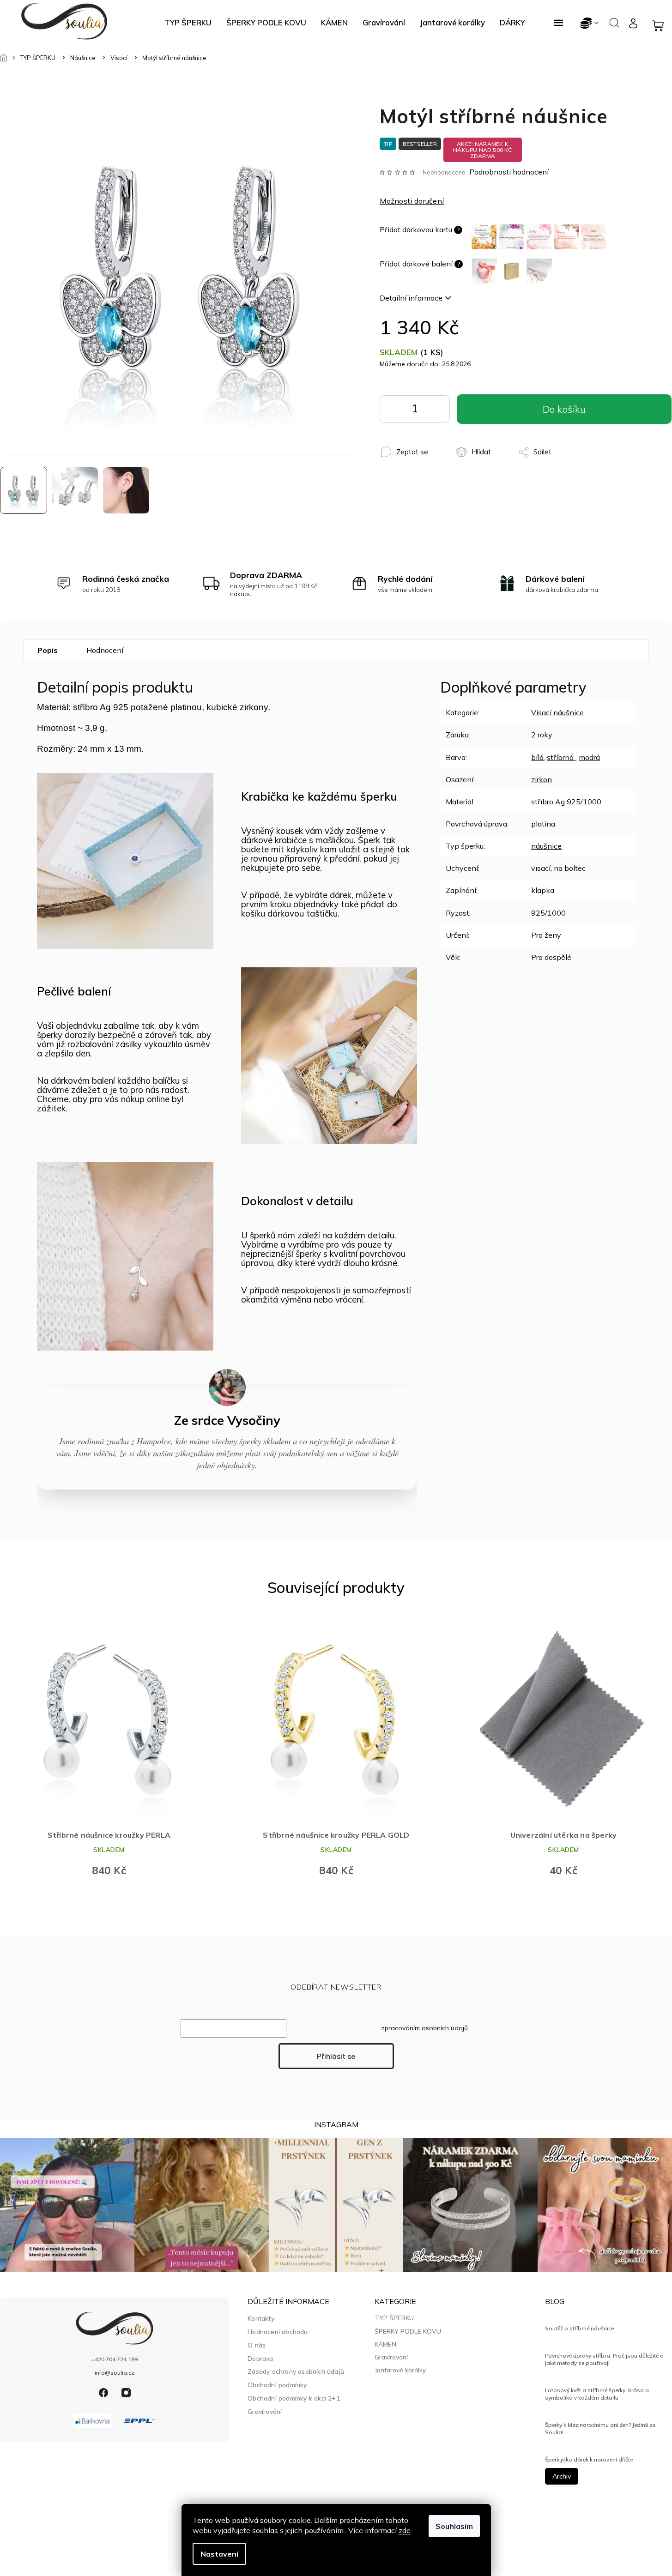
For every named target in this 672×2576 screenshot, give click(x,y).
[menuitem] (188, 23)
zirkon (542, 779)
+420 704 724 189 (115, 2359)
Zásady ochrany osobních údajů (296, 2371)
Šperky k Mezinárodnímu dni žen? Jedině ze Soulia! (600, 2428)
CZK (590, 23)
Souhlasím (454, 2526)
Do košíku (436, 411)
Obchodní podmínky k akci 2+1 (294, 2398)
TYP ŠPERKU (394, 2318)
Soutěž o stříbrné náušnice (579, 2328)
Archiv (562, 2476)
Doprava (260, 2358)
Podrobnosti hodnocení (509, 172)
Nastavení (219, 2554)
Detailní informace (411, 298)
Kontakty (261, 2318)
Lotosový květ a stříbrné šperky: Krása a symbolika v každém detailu (597, 2394)
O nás (257, 2345)
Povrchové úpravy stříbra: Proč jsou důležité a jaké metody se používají (604, 2359)
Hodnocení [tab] (105, 650)
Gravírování (265, 2411)
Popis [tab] (48, 650)
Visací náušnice (557, 712)
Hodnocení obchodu (278, 2332)
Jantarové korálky (400, 2370)
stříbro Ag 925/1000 (566, 802)
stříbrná (561, 757)
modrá (589, 757)
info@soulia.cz (115, 2373)
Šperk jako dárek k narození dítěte (589, 2459)
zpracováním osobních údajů (424, 2028)
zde (405, 2530)
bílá (537, 757)
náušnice (546, 846)
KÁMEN (385, 2344)
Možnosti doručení (412, 201)
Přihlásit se (336, 2056)
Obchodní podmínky (277, 2385)
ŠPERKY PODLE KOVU (408, 2331)
